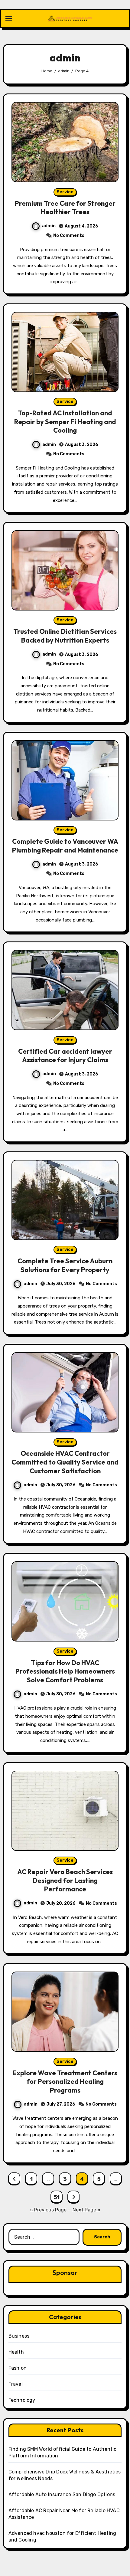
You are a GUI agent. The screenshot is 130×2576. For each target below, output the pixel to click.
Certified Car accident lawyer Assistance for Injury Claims (65, 1056)
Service (65, 192)
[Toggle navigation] (9, 18)
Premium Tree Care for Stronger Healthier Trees (65, 208)
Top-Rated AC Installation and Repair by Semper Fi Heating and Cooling (65, 422)
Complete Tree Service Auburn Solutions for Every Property (65, 1265)
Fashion (18, 2368)
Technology (22, 2400)
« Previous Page (48, 2210)
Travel (16, 2384)
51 (57, 2197)
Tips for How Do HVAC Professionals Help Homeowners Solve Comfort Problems (65, 1671)
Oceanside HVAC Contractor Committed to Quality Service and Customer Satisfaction (65, 1462)
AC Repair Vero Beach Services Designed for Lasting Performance (65, 1880)
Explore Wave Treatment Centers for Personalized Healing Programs (65, 2082)
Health (16, 2352)
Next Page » (86, 2210)
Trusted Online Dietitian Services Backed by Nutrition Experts (65, 636)
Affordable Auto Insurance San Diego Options (62, 2494)
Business (19, 2336)
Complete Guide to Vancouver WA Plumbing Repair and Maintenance (65, 846)
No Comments (69, 236)
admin (49, 226)
